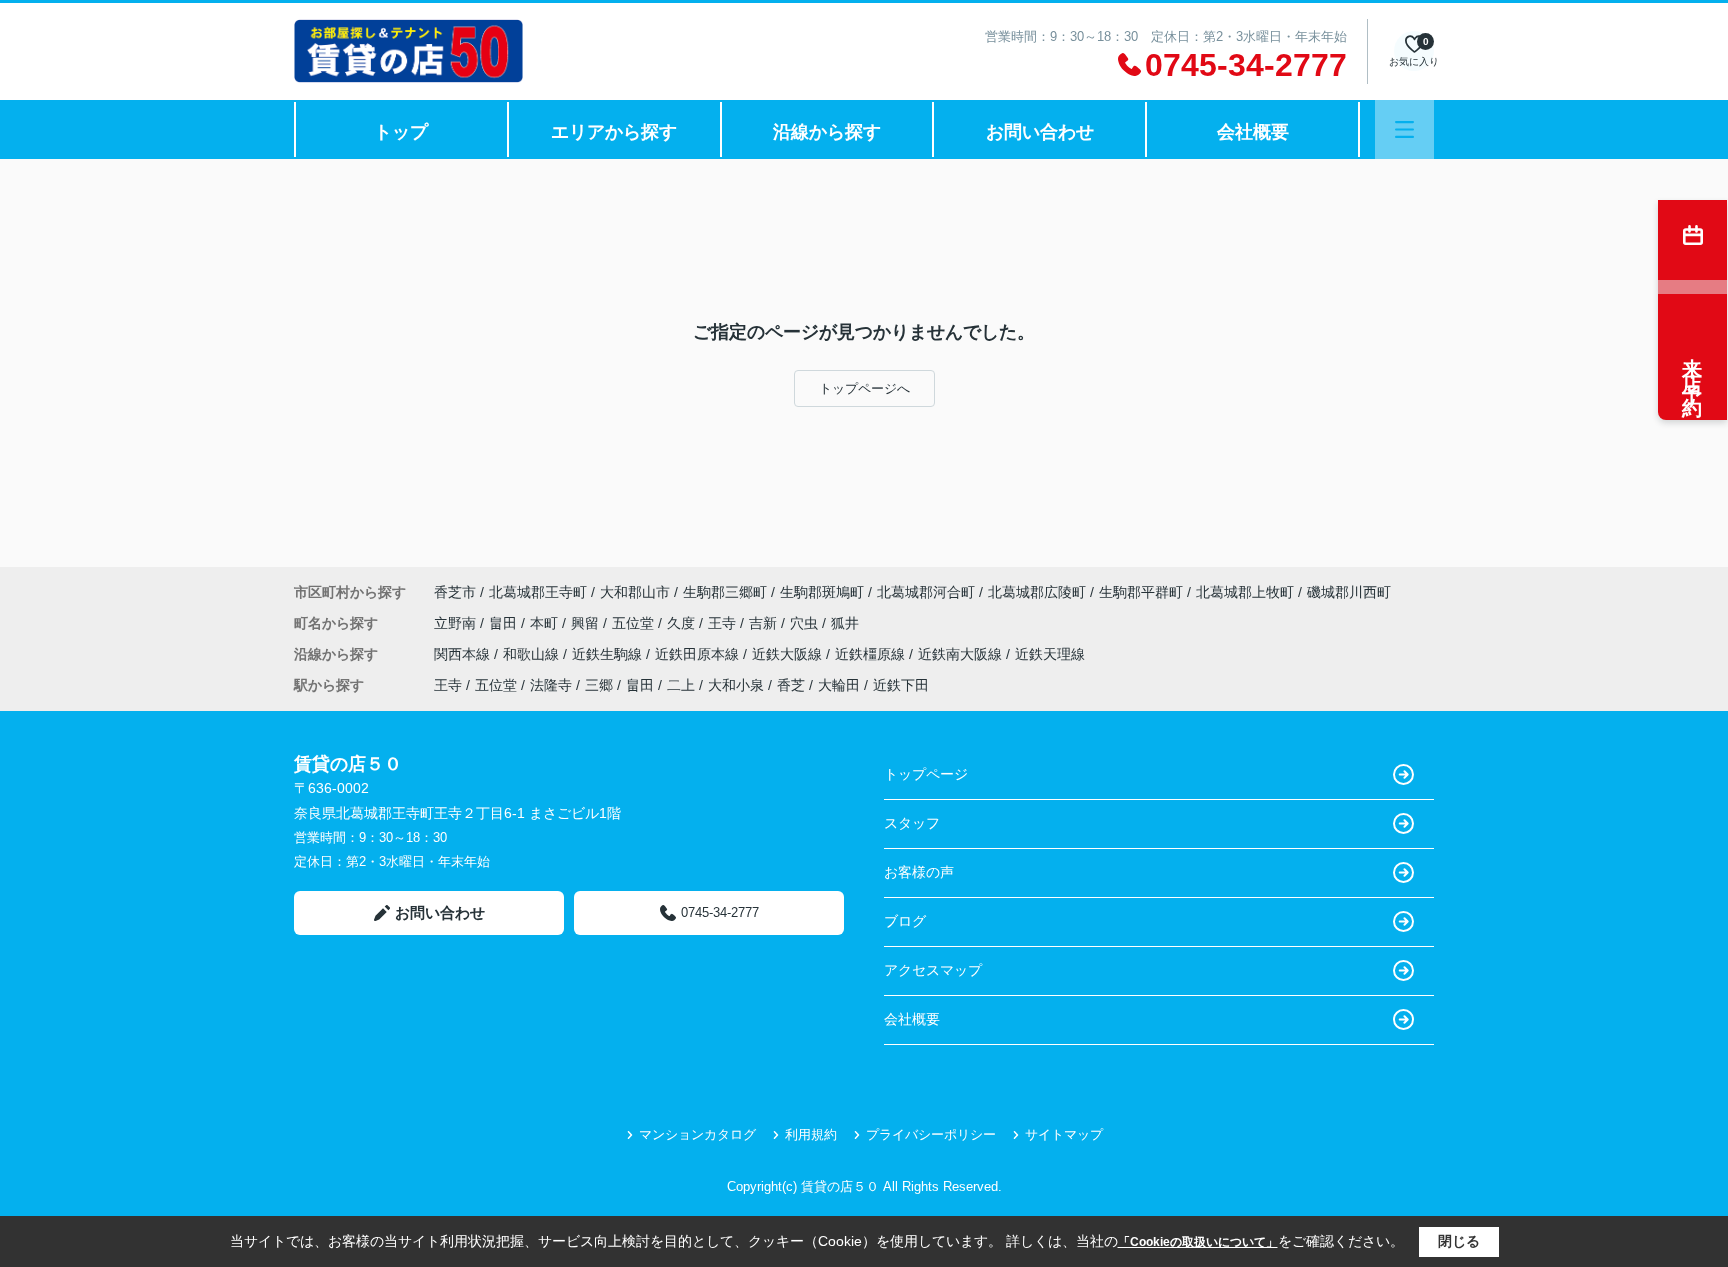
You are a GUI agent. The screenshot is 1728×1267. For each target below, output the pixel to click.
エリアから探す (614, 132)
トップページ (926, 774)
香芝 (791, 685)
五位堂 (635, 623)
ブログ (905, 921)
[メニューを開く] (1404, 129)
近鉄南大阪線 (962, 654)
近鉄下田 (901, 685)
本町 (546, 623)
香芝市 (455, 592)
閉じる (1459, 1241)
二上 (681, 685)
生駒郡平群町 (1141, 592)
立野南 (457, 623)
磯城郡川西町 (1349, 592)
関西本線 (464, 654)
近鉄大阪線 (789, 654)
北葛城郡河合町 (926, 592)
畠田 (505, 623)
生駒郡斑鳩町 (822, 592)
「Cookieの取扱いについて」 (1198, 1242)
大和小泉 (736, 685)
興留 (587, 623)
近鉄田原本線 (699, 654)
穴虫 (806, 623)
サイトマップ (1064, 1134)
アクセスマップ (933, 970)
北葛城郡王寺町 (538, 592)
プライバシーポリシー (931, 1134)
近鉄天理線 (1050, 654)
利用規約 (811, 1134)
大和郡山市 (635, 592)
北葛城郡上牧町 (1245, 592)
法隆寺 (551, 685)
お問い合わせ (1040, 132)
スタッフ (912, 823)
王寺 (724, 623)
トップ (401, 132)
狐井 (845, 623)
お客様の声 (919, 872)
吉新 (765, 623)
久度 (683, 623)
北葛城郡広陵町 (1037, 592)
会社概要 (1253, 132)
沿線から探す (827, 132)
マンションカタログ (697, 1134)
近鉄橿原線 (872, 654)
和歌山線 (533, 654)
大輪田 (839, 685)
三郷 (599, 685)
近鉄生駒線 (609, 654)
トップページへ (864, 388)
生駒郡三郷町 (725, 592)
